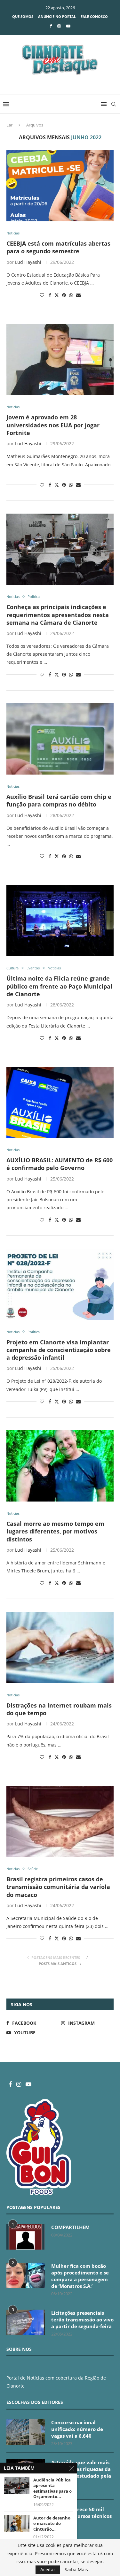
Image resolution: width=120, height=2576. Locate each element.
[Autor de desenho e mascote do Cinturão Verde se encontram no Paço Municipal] (17, 2524)
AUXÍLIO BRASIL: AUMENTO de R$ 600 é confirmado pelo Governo (60, 1164)
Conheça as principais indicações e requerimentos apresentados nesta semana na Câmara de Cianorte (58, 615)
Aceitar (48, 2569)
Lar (9, 125)
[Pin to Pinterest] (64, 295)
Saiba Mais (76, 2570)
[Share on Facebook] (50, 295)
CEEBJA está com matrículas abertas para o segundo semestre (58, 247)
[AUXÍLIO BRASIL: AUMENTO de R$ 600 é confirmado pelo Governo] (60, 1102)
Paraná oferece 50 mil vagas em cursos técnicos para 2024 (81, 2516)
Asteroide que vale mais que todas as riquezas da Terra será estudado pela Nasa (81, 2472)
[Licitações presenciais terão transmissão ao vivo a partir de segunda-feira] (26, 2322)
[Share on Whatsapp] (71, 295)
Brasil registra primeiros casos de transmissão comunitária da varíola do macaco (58, 1887)
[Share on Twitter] (57, 295)
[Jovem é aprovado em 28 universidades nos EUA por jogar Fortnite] (60, 359)
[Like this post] (42, 295)
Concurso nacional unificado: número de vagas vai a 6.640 (77, 2429)
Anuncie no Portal (57, 16)
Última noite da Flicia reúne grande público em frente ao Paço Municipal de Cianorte (59, 986)
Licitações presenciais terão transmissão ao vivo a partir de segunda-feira (82, 2320)
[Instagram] (59, 26)
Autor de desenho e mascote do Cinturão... (52, 2524)
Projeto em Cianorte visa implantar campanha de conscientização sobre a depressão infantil (59, 1350)
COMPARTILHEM (70, 2227)
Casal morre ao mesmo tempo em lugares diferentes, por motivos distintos (55, 1531)
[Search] (114, 104)
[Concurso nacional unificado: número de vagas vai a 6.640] (26, 2432)
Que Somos (23, 16)
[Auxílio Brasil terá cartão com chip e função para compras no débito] (60, 739)
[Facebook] (51, 26)
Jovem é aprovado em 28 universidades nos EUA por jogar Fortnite (53, 425)
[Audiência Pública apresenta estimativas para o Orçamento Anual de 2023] (17, 2486)
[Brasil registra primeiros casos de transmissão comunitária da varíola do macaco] (60, 1821)
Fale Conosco (94, 16)
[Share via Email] (78, 295)
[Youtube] (68, 26)
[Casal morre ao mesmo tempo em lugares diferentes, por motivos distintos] (60, 1466)
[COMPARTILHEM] (26, 2237)
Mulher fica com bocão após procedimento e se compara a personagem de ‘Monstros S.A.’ (80, 2276)
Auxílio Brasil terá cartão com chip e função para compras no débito (59, 800)
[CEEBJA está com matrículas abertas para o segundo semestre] (60, 186)
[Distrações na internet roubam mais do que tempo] (60, 1647)
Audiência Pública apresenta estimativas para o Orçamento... (52, 2488)
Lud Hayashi (28, 262)
